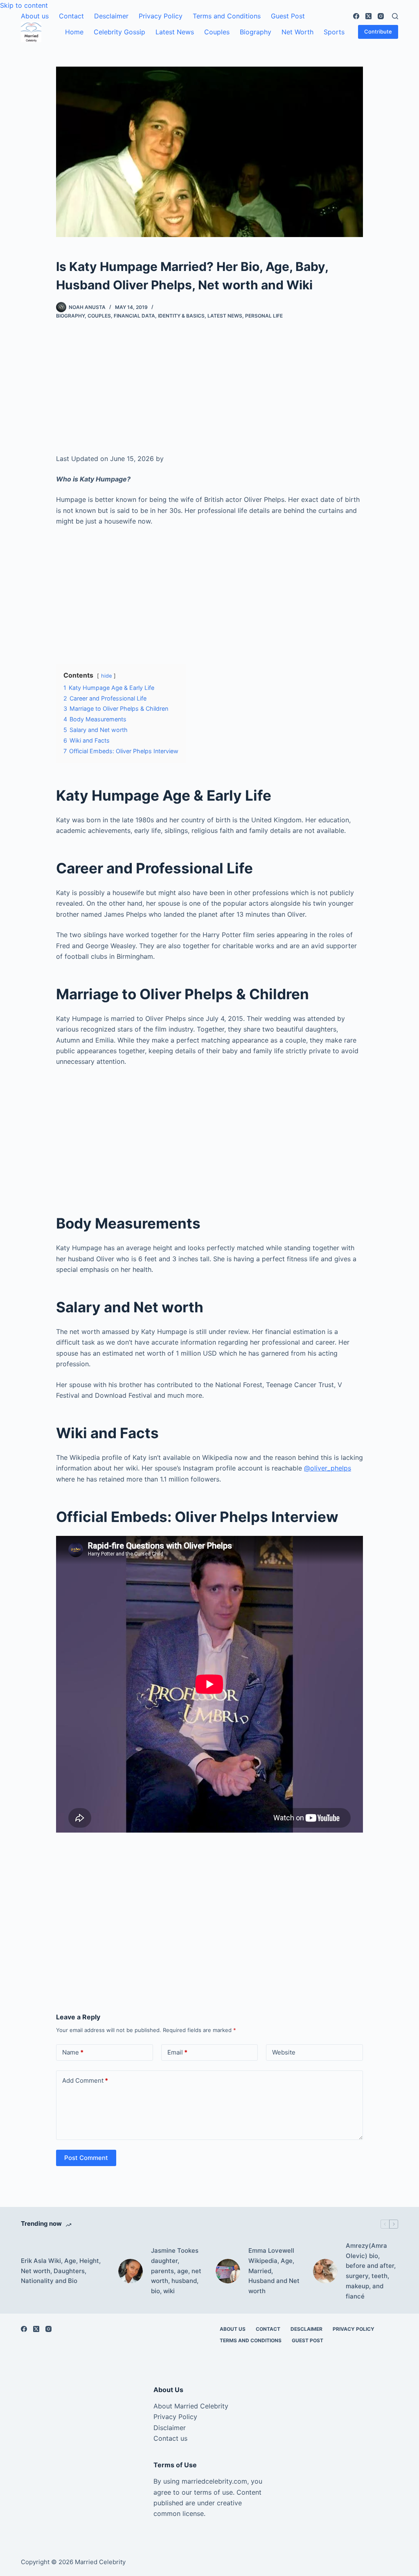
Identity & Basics (181, 316)
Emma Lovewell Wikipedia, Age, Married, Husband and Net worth (274, 2271)
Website (284, 2052)
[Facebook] (356, 16)
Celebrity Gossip (119, 32)
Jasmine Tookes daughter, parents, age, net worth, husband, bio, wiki (176, 2271)
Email (177, 2052)
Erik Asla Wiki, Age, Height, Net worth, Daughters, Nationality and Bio (61, 2271)
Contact (71, 16)
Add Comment (85, 2080)
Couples (217, 32)
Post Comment (86, 2158)
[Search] (395, 16)
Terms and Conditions (227, 16)
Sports (334, 32)
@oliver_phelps (328, 1468)
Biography (256, 32)
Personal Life (264, 316)
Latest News (175, 32)
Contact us (170, 2438)
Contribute (378, 31)
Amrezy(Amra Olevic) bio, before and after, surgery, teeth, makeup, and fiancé (371, 2271)
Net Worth (297, 32)
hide (106, 676)
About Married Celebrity (191, 2406)
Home (74, 32)
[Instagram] (381, 16)
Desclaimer (111, 16)
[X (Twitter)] (368, 16)
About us (35, 16)
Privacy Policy (161, 16)
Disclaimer (170, 2428)
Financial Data (134, 316)
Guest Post (288, 16)
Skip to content (24, 5)
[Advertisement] (209, 393)
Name (73, 2052)
